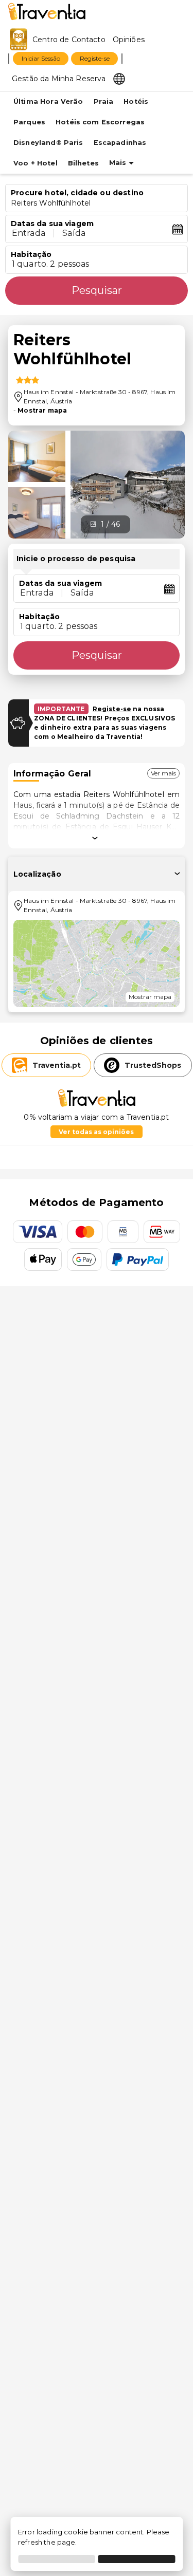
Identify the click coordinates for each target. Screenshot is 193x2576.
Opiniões (129, 40)
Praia (104, 101)
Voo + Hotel (36, 163)
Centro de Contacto (69, 40)
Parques (29, 122)
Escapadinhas (120, 143)
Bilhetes (83, 163)
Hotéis (136, 101)
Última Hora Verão (48, 101)
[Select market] (119, 78)
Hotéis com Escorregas (100, 122)
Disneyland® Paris (48, 143)
